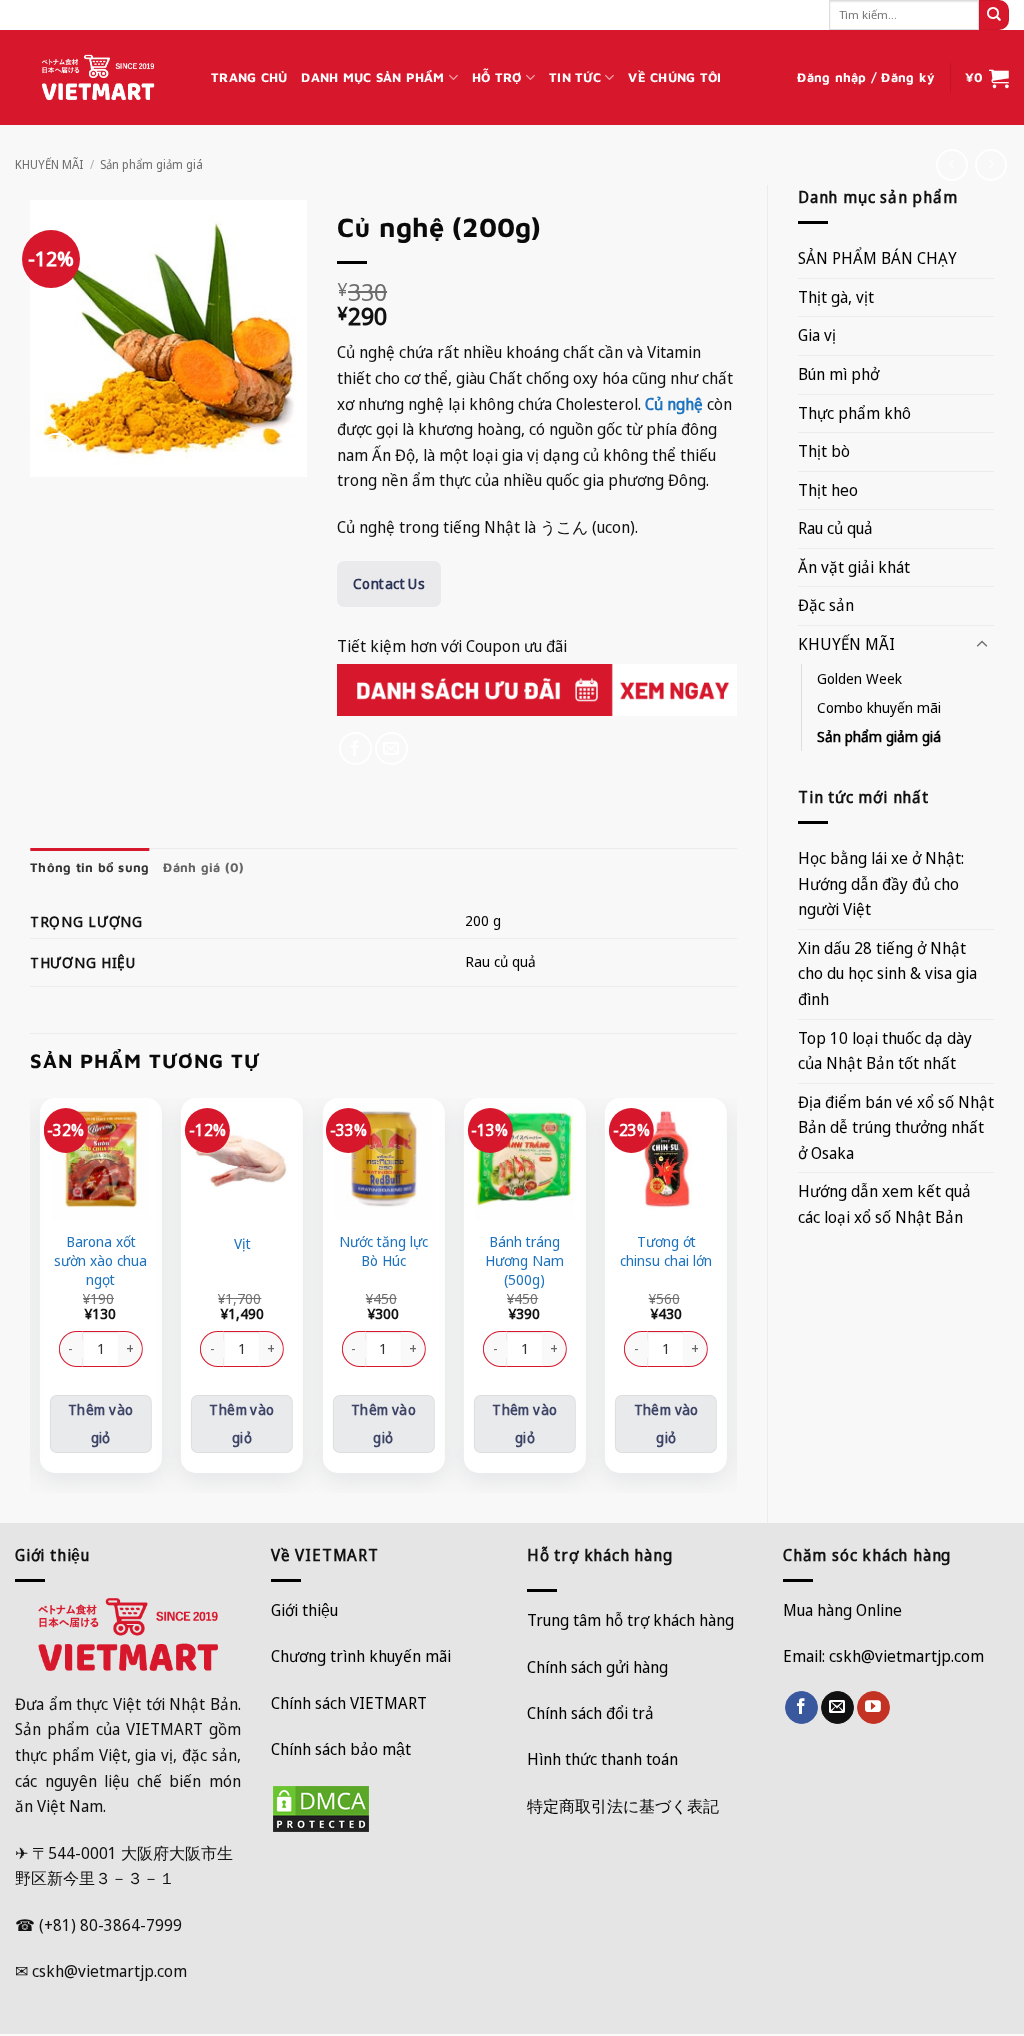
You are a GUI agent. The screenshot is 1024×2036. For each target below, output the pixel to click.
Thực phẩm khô (854, 413)
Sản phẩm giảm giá (151, 164)
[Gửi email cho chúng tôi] (837, 1708)
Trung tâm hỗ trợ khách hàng (630, 1620)
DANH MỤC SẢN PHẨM (372, 77)
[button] (866, 78)
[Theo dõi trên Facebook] (801, 1708)
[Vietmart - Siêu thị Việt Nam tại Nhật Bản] (98, 78)
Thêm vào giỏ (100, 1423)
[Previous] (41, 1293)
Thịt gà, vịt (836, 297)
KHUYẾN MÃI (49, 164)
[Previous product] (990, 164)
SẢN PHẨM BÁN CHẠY (877, 258)
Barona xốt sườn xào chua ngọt (100, 1260)
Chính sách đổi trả (590, 1713)
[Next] (726, 1293)
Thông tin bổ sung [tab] (89, 867)
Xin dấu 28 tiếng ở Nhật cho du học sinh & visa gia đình (887, 973)
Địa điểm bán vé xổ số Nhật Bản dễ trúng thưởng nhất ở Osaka (896, 1127)
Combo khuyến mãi (879, 707)
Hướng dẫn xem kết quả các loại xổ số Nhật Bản (884, 1204)
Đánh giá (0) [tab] (203, 867)
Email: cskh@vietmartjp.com (883, 1656)
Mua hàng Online (842, 1610)
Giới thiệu (304, 1610)
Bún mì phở (838, 374)
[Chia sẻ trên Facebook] (355, 748)
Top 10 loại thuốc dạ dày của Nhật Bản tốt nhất (885, 1051)
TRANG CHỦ (249, 77)
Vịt (242, 1244)
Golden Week (859, 678)
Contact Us (389, 583)
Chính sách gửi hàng (597, 1667)
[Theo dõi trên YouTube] (873, 1708)
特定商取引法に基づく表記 (623, 1806)
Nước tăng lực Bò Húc (383, 1251)
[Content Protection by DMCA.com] (321, 1807)
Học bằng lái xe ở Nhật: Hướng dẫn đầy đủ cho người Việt (881, 883)
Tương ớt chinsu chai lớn (666, 1251)
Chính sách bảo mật (341, 1749)
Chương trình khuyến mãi (361, 1656)
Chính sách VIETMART (349, 1703)
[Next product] (951, 164)
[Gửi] (994, 15)
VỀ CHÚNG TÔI (674, 77)
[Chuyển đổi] (982, 645)
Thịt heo (828, 490)
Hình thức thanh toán (602, 1759)
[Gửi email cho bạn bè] (391, 748)
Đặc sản (826, 605)
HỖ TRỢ (497, 77)
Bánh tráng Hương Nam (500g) (524, 1260)
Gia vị (817, 335)
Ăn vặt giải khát (854, 567)
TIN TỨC (575, 77)
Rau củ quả (835, 528)
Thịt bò (824, 451)
